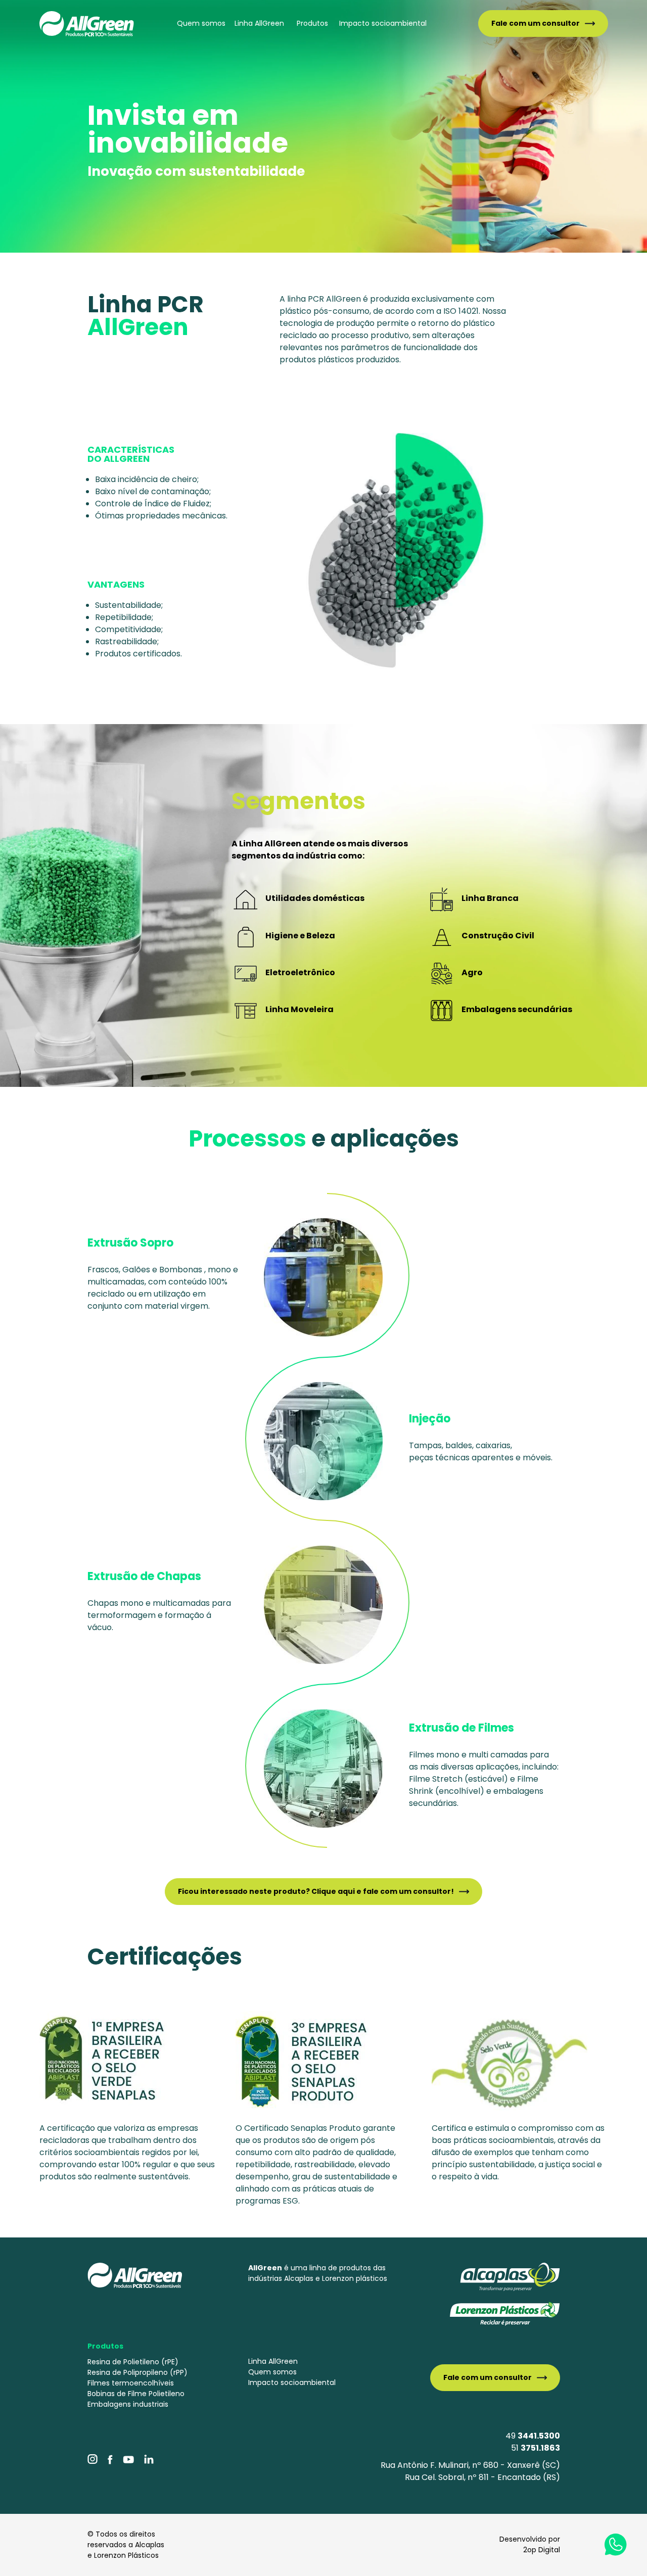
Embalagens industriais (128, 2404)
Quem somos (201, 23)
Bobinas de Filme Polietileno (136, 2394)
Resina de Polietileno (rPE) (133, 2362)
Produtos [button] (312, 23)
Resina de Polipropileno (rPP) (137, 2372)
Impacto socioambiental (383, 23)
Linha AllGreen (259, 23)
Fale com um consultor (536, 23)
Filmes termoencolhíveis (131, 2383)
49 (533, 2436)
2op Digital (542, 2550)
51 (536, 2448)
